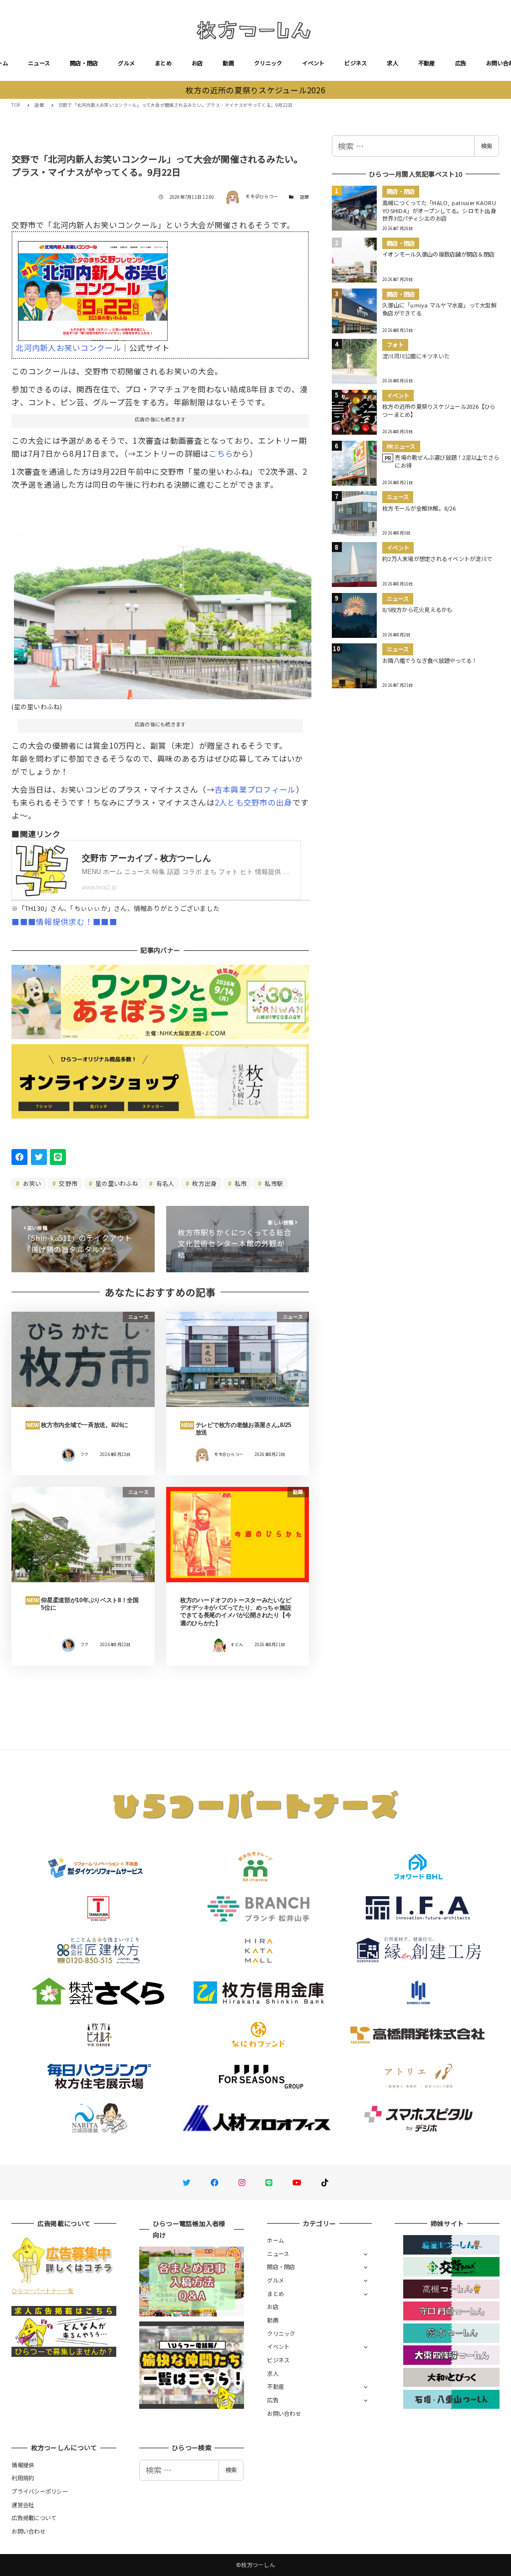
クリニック (268, 63)
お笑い (31, 1183)
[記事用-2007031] (163, 596)
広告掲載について (34, 2518)
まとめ (163, 63)
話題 (305, 197)
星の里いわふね (116, 1183)
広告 (461, 63)
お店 (197, 63)
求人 (392, 63)
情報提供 (23, 2465)
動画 (228, 63)
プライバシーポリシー (40, 2491)
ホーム (275, 2240)
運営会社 (23, 2505)
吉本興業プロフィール (255, 789)
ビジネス (356, 63)
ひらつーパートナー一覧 (42, 2290)
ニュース (39, 63)
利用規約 (23, 2478)
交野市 (67, 1183)
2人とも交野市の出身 (254, 802)
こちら (221, 453)
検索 (487, 146)
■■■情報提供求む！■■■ (64, 921)
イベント (313, 63)
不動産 (427, 63)
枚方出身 (204, 1183)
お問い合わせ (284, 2413)
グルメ (126, 63)
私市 (240, 1183)
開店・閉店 (84, 63)
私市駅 (273, 1183)
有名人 (164, 1183)
